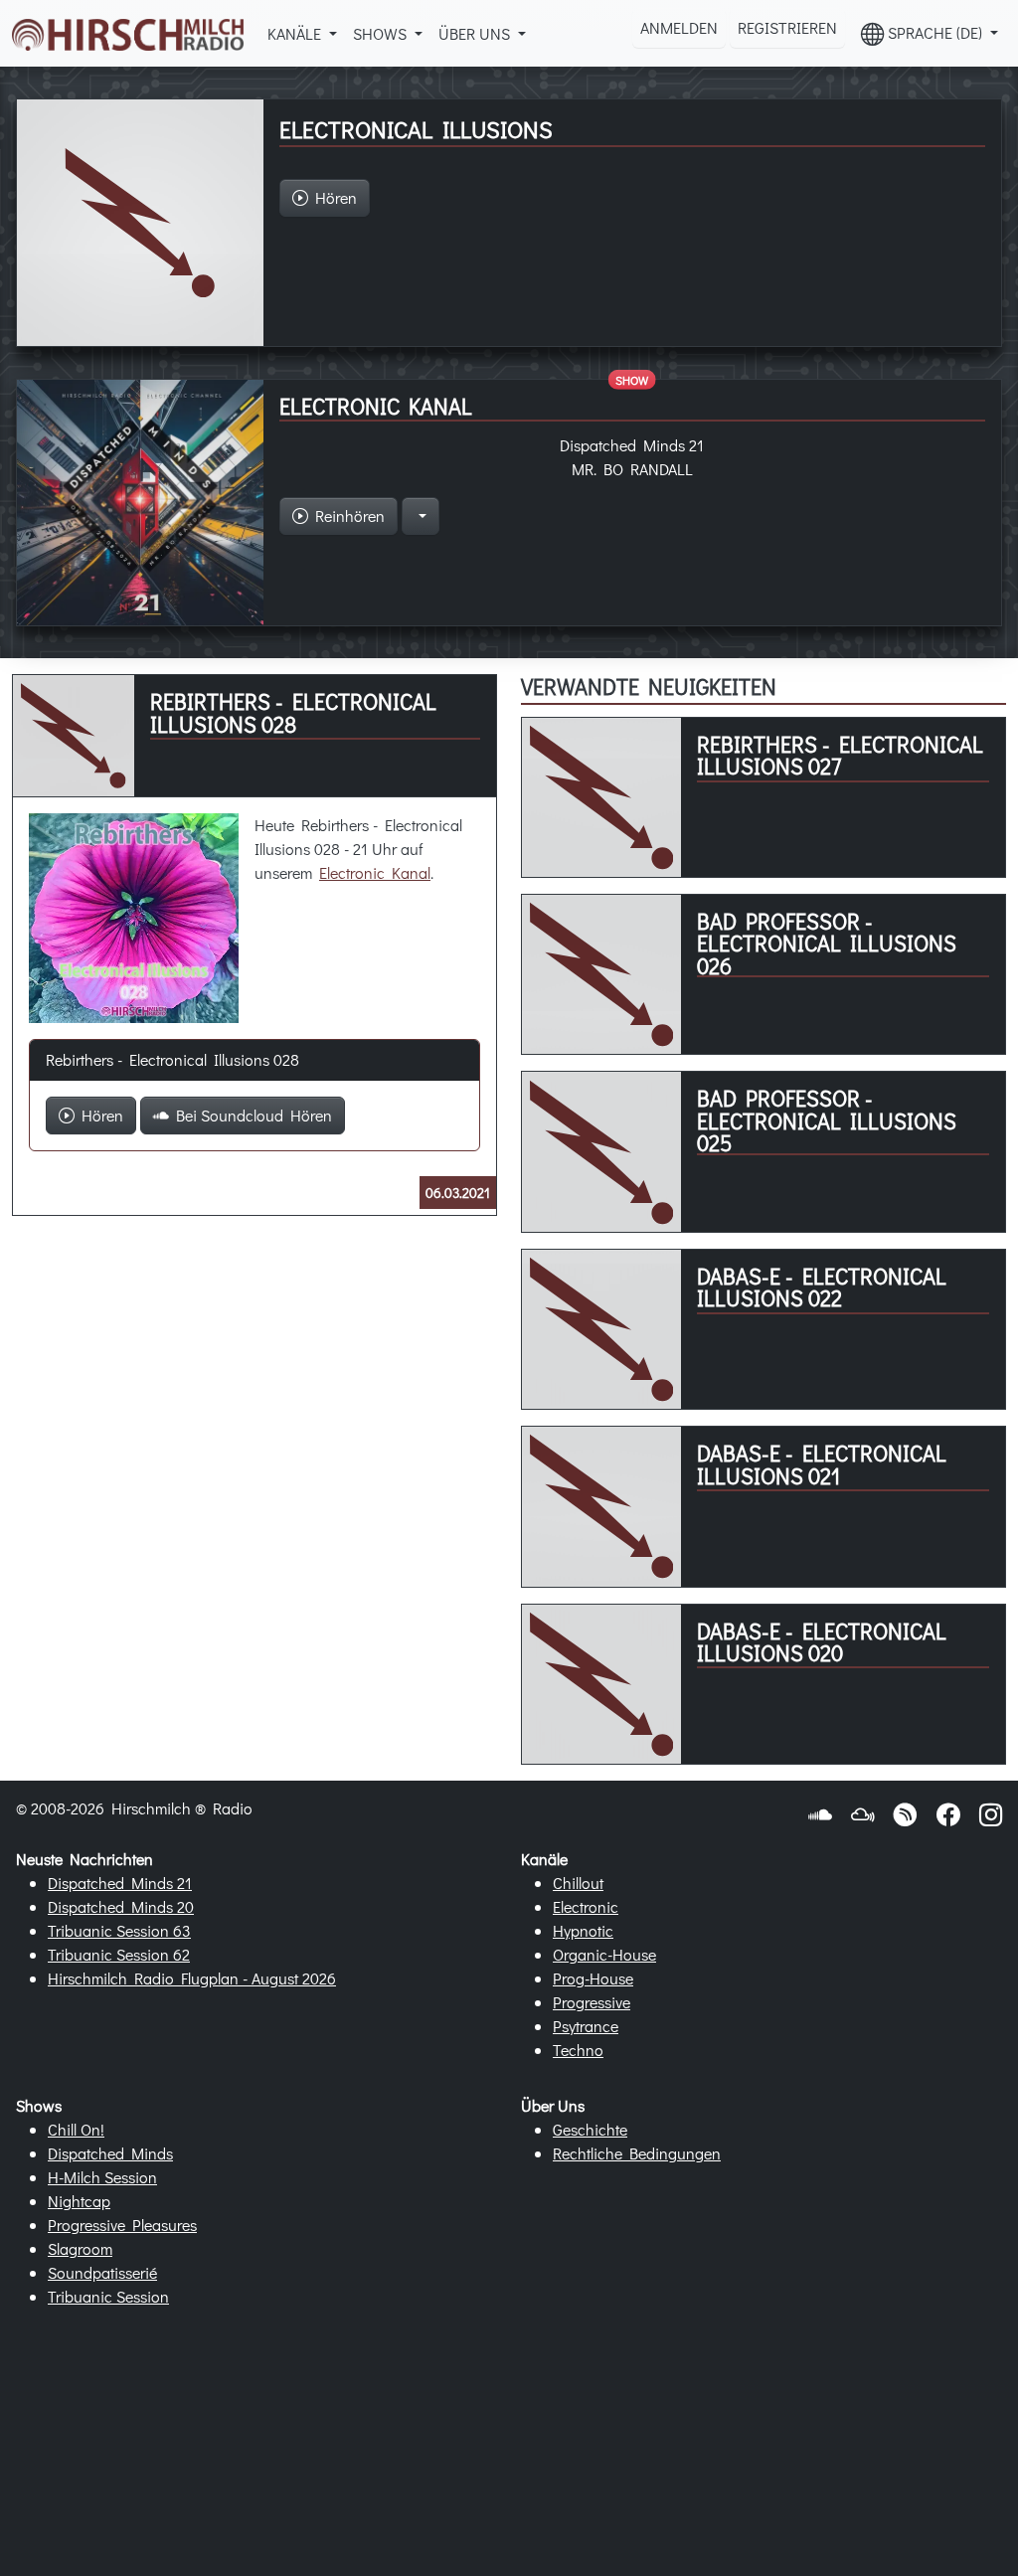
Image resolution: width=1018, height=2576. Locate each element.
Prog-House (593, 1978)
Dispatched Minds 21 (120, 1883)
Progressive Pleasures (122, 2225)
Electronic (586, 1906)
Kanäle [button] (296, 33)
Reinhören (346, 515)
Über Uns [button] (476, 33)
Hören (99, 1115)
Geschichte (590, 2129)
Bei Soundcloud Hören (251, 1115)
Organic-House (604, 1954)
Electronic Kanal (375, 872)
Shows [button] (382, 33)
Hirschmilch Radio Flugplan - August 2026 (192, 1978)
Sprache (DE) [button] (935, 32)
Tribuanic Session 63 (119, 1930)
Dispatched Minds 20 (121, 1906)
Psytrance (586, 2026)
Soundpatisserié (102, 2272)
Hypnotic (583, 1930)
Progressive (592, 2002)
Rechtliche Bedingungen (637, 2153)
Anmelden (679, 27)
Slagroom (80, 2248)
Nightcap (79, 2201)
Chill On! (76, 2129)
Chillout (578, 1883)
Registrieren (787, 27)
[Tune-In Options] (421, 516)
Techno (578, 2050)
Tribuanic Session (108, 2296)
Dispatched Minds (110, 2153)
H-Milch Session (102, 2177)
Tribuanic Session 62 (119, 1954)
